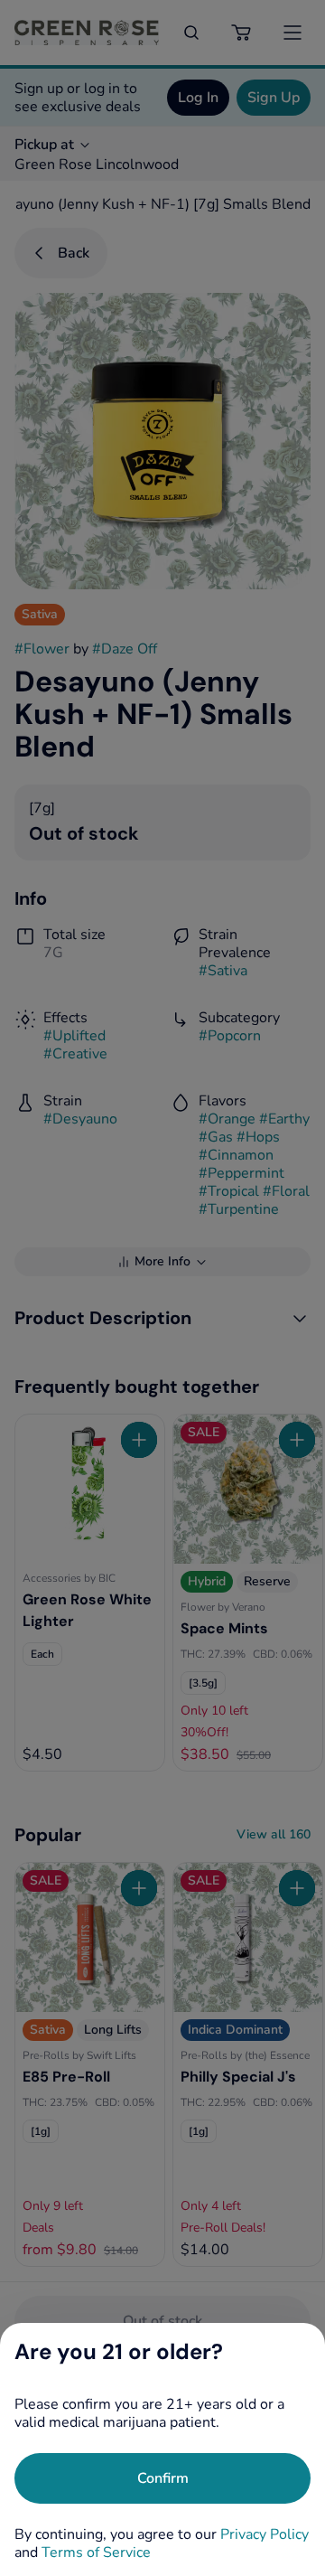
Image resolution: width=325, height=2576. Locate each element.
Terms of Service (96, 2552)
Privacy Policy (265, 2534)
